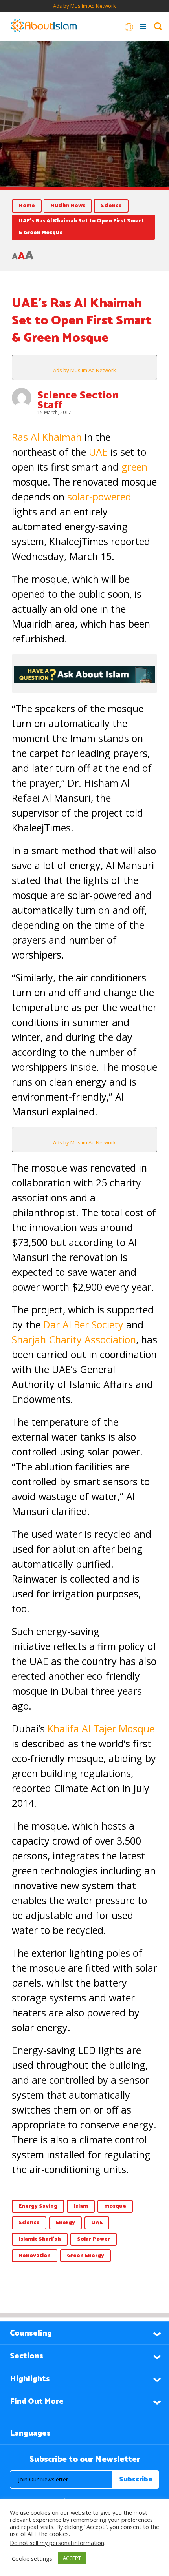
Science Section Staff (78, 399)
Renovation (35, 2256)
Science (111, 206)
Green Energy (85, 2256)
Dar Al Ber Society (83, 1324)
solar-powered (99, 497)
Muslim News (68, 206)
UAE (98, 452)
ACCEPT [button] (72, 2558)
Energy (65, 2223)
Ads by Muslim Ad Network (84, 6)
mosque (115, 2206)
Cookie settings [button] (32, 2558)
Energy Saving (38, 2206)
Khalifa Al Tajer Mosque (101, 1728)
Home (27, 206)
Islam (81, 2206)
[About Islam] (44, 26)
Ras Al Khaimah (47, 437)
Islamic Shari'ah (40, 2239)
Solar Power (94, 2239)
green (134, 467)
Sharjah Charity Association (74, 1339)
